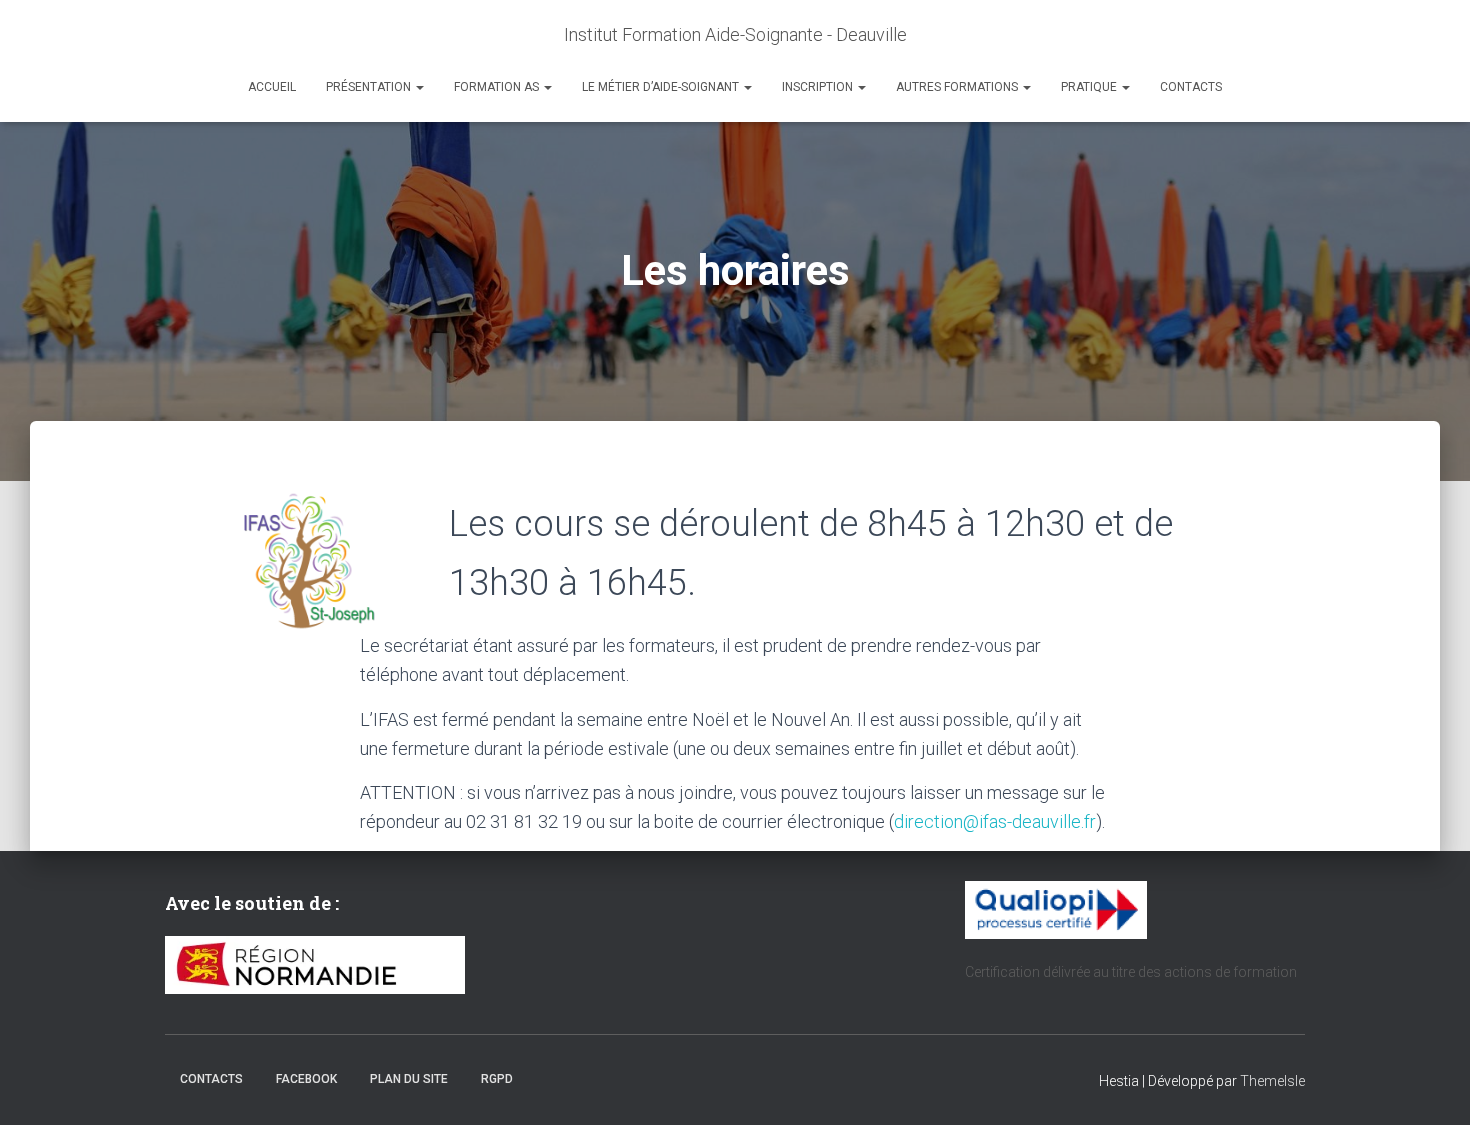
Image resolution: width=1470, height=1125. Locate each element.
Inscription (819, 87)
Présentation (370, 87)
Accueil (272, 87)
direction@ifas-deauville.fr (995, 821)
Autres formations (958, 87)
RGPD (497, 1079)
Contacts (1191, 87)
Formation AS (498, 87)
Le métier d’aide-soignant (662, 87)
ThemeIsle (1272, 1081)
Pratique (1090, 87)
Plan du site (409, 1079)
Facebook (306, 1079)
